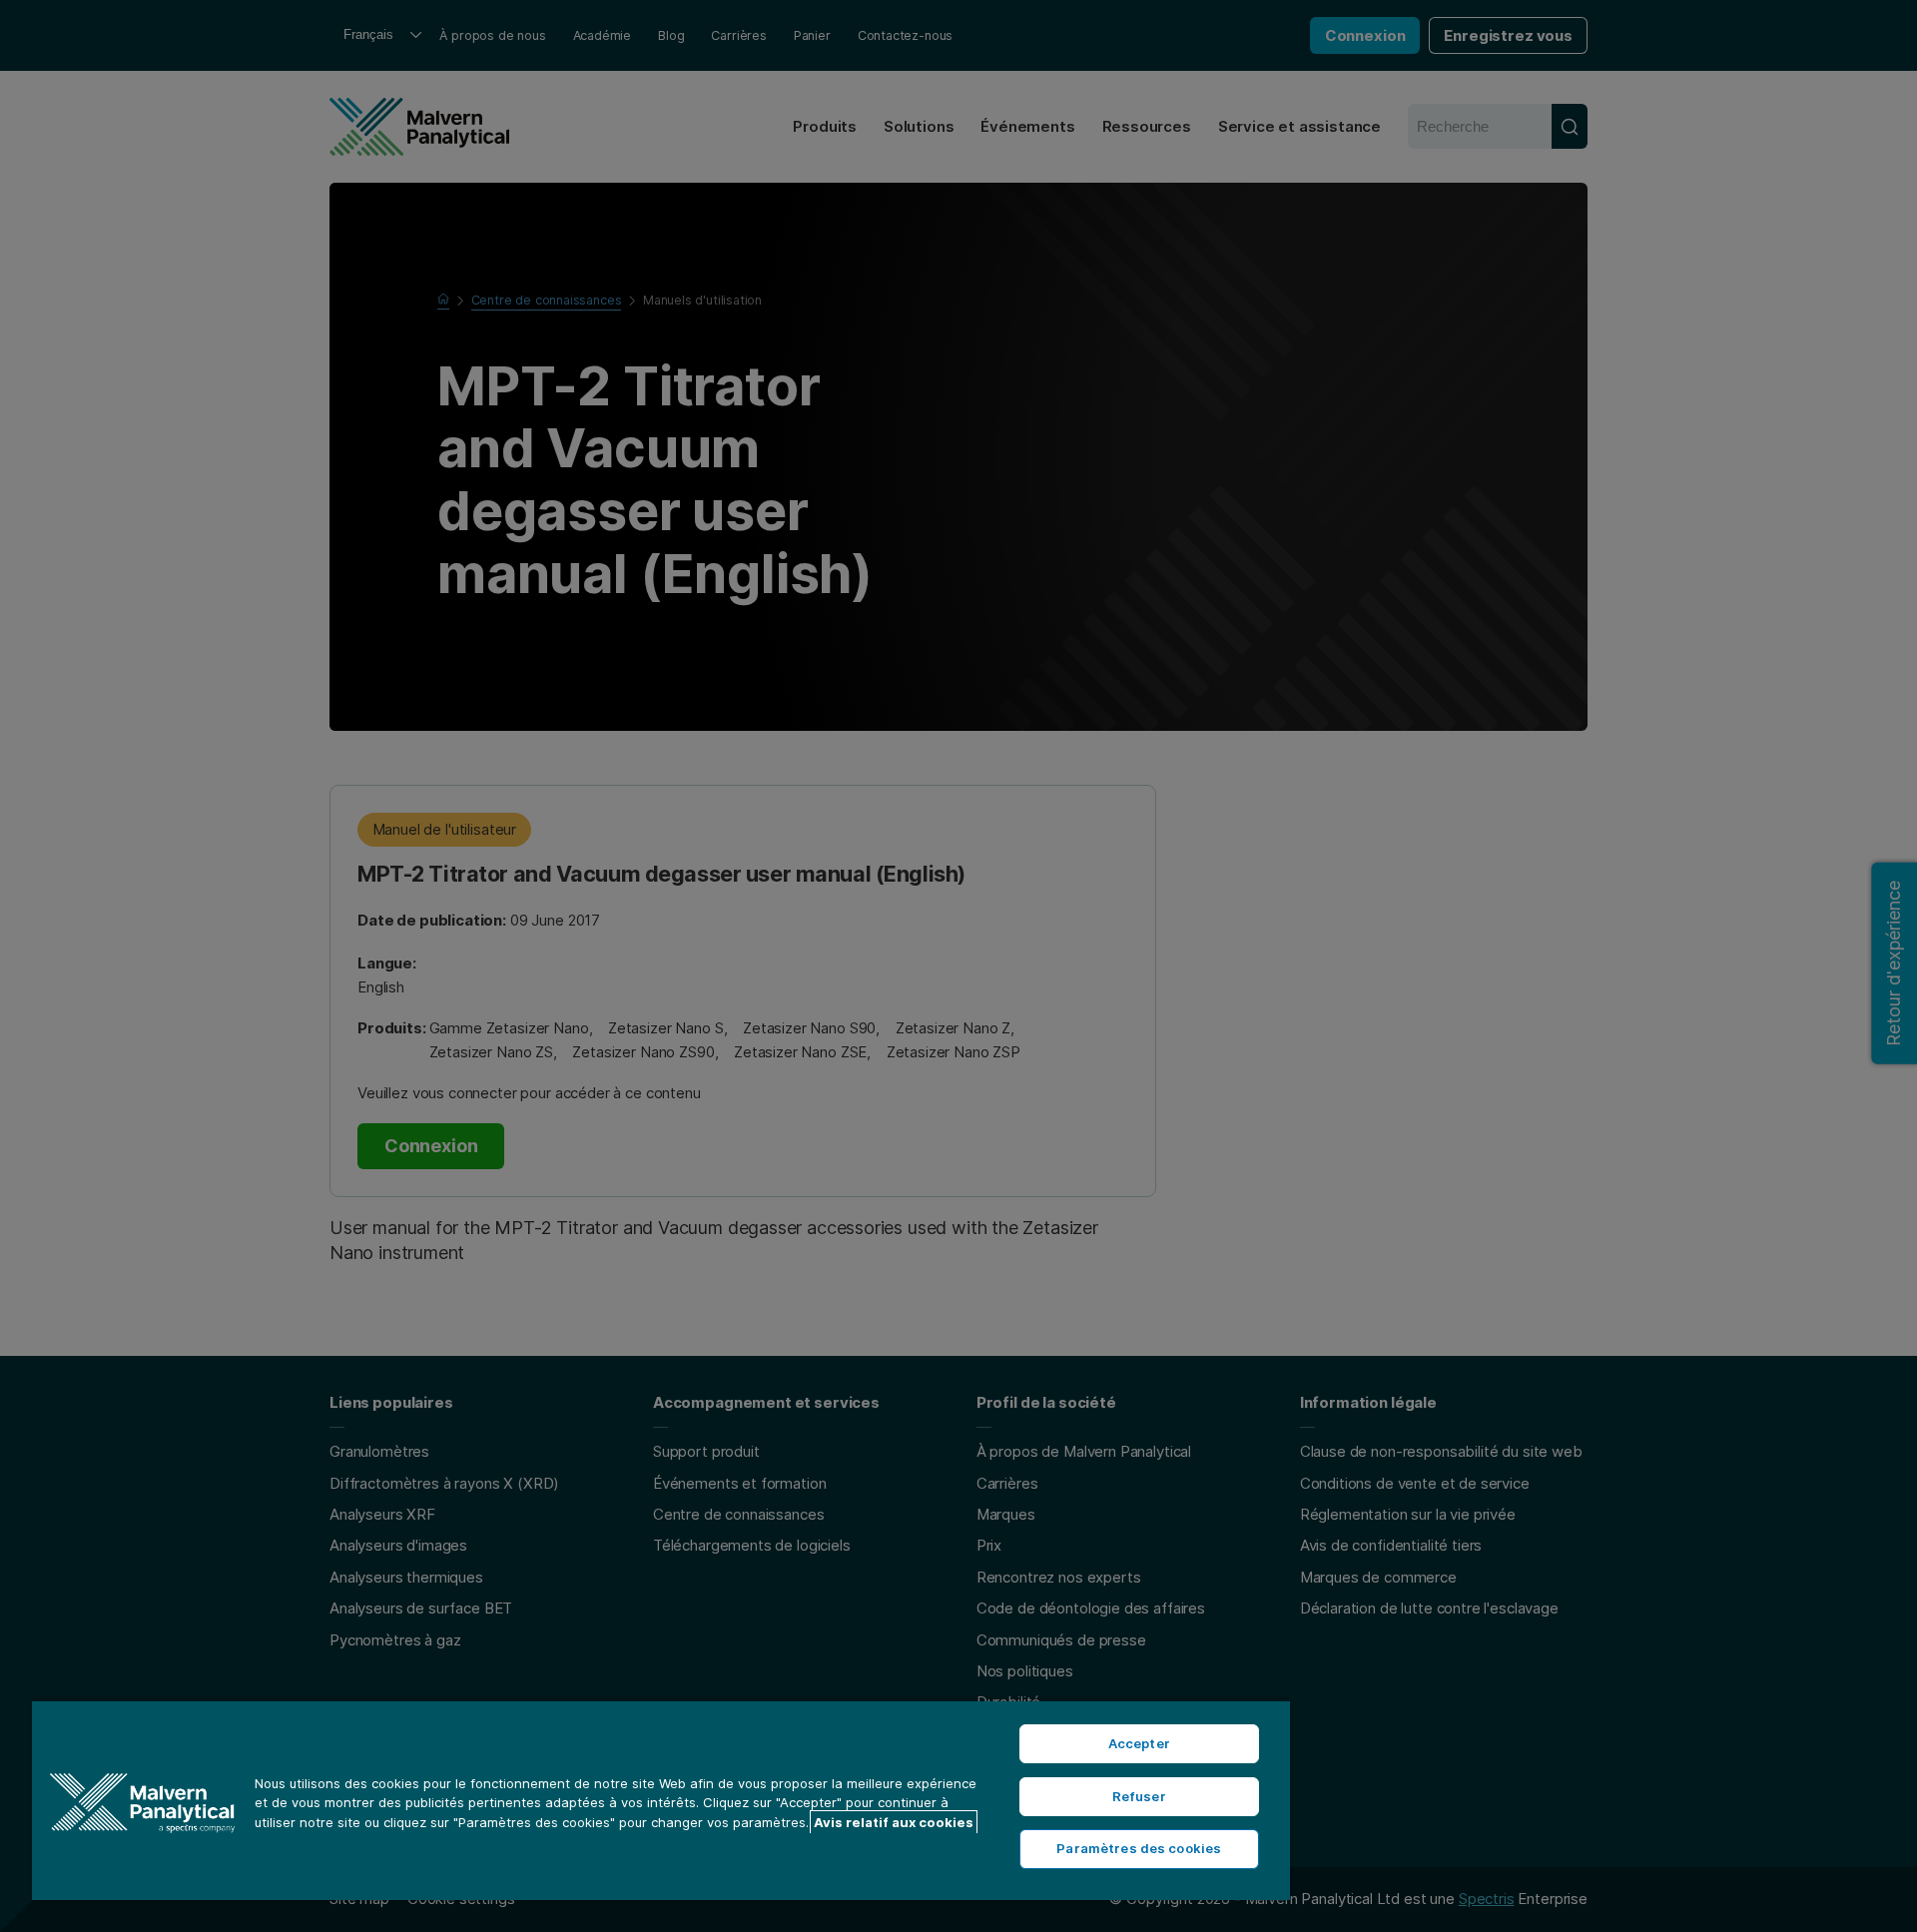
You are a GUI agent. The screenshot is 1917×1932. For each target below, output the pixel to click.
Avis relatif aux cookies (894, 1822)
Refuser (1139, 1796)
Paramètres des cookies (1139, 1848)
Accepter (1139, 1743)
